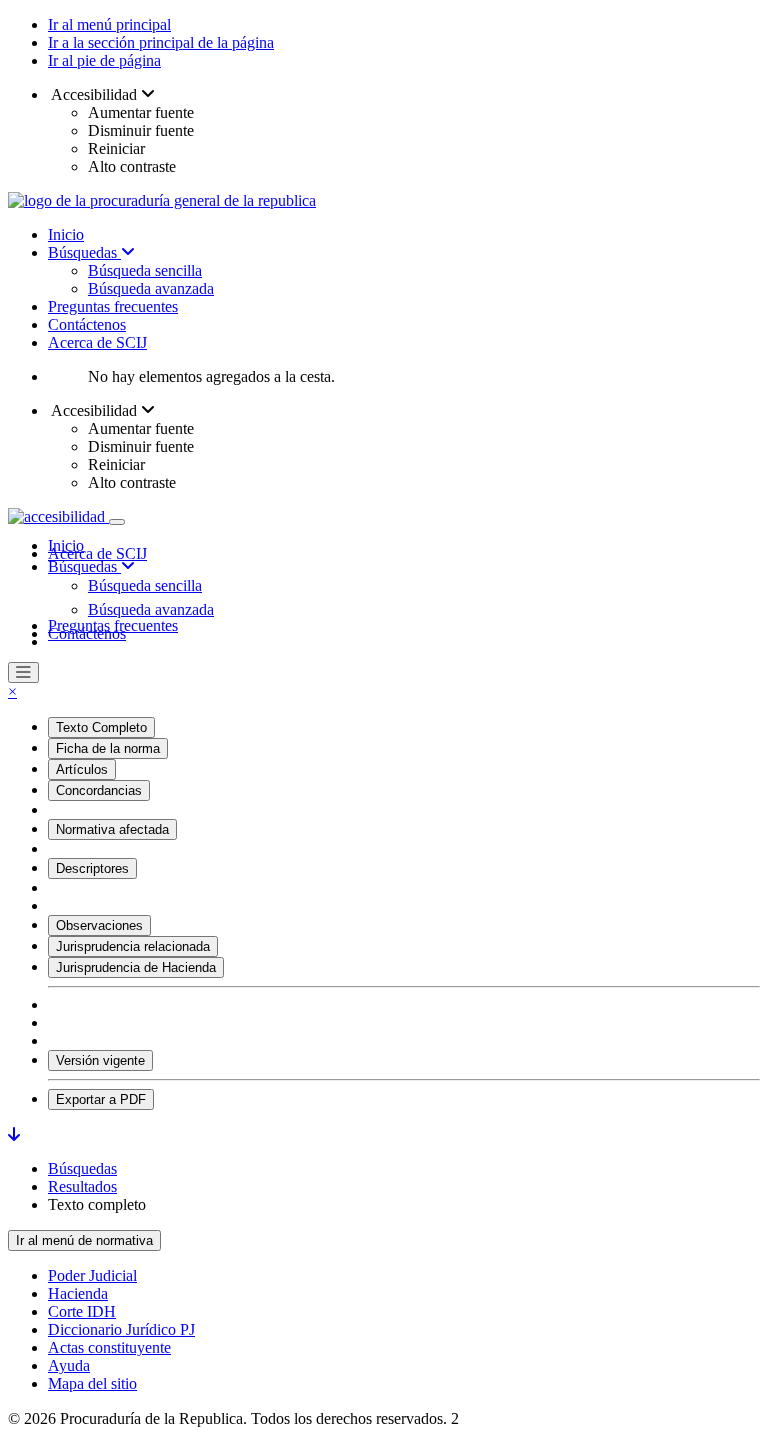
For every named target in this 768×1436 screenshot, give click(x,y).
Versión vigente (100, 1060)
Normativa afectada (112, 829)
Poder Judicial (92, 1275)
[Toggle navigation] (117, 522)
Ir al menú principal (109, 24)
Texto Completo (101, 727)
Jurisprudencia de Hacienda (136, 967)
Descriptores (92, 868)
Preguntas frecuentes (113, 306)
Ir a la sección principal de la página (161, 42)
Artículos (82, 769)
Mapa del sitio (92, 1383)
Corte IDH (82, 1311)
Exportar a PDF (101, 1099)
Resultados (82, 1186)
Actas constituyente (109, 1347)
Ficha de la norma (108, 748)
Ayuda (69, 1365)
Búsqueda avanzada (151, 288)
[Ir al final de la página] (14, 1134)
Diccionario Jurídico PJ (121, 1329)
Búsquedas (84, 252)
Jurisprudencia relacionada (133, 946)
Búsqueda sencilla (145, 270)
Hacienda (78, 1293)
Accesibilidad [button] (94, 94)
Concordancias (99, 790)
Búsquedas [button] (84, 566)
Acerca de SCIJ (97, 342)
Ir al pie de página (104, 60)
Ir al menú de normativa (84, 1240)
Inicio (66, 234)
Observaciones (99, 925)
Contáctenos (87, 324)
